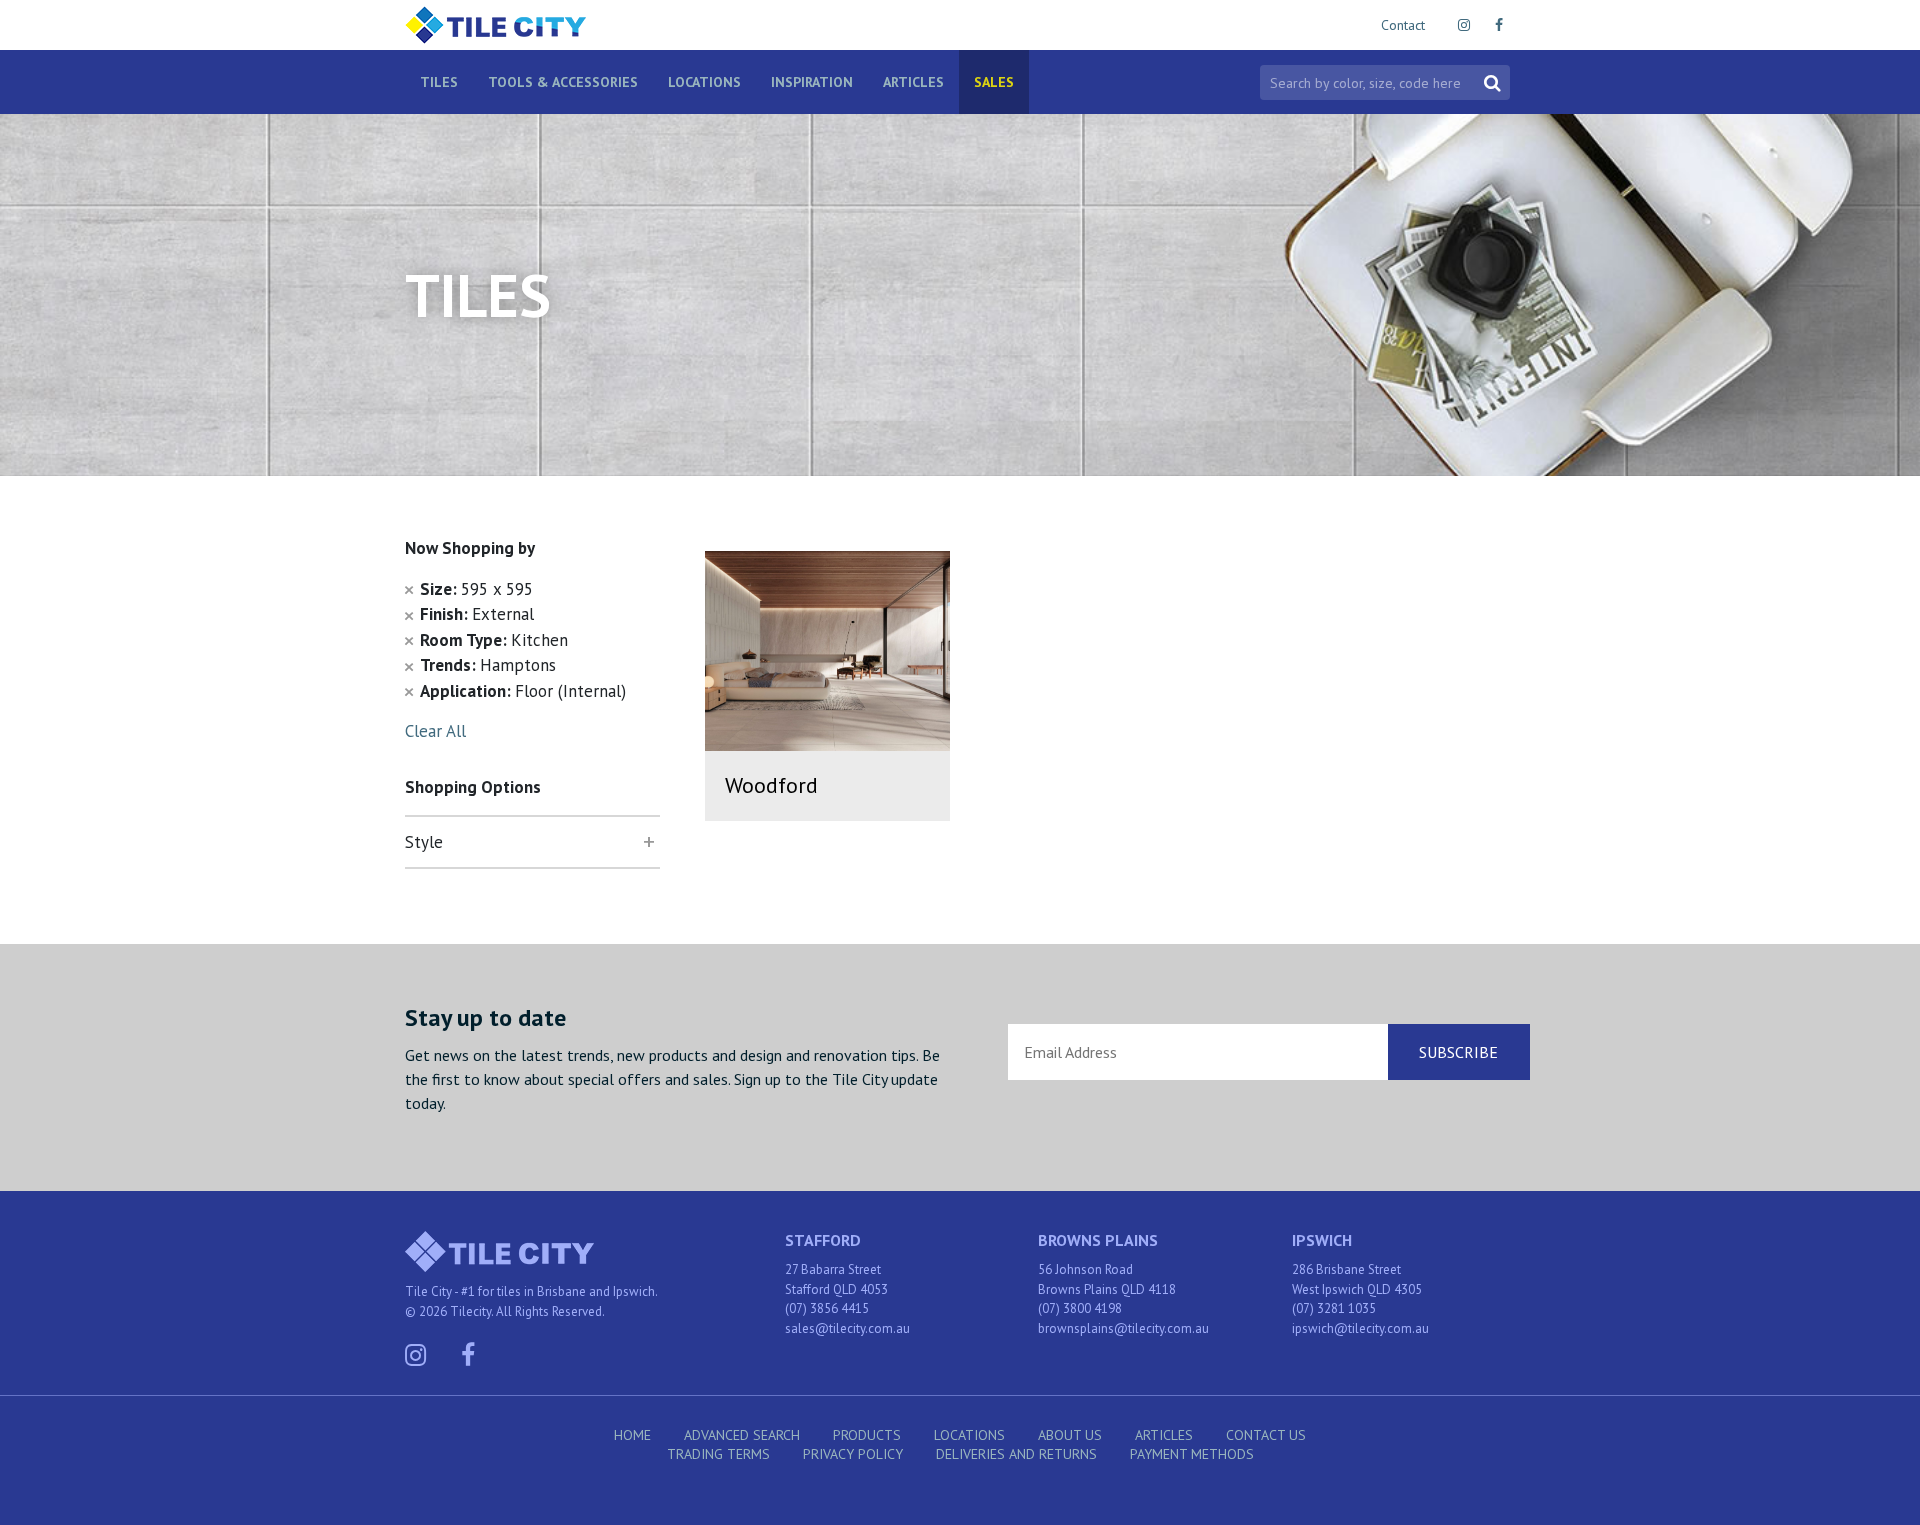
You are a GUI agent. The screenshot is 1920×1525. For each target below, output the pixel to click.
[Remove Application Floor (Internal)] (409, 691)
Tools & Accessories (563, 82)
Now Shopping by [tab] (470, 548)
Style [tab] (424, 842)
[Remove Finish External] (409, 614)
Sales (994, 82)
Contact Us (1266, 1435)
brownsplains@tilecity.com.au (1123, 1328)
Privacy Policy (853, 1454)
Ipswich (1322, 1240)
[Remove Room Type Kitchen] (409, 640)
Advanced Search (742, 1435)
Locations (704, 82)
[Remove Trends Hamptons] (409, 665)
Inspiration (812, 82)
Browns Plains (1098, 1240)
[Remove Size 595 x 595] (409, 589)
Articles (913, 82)
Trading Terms (718, 1454)
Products (867, 1435)
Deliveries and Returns (1016, 1454)
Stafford (823, 1240)
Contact (1403, 25)
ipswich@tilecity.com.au (1360, 1328)
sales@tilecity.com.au (847, 1328)
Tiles (439, 82)
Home (632, 1435)
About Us (1070, 1435)
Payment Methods (1192, 1454)
